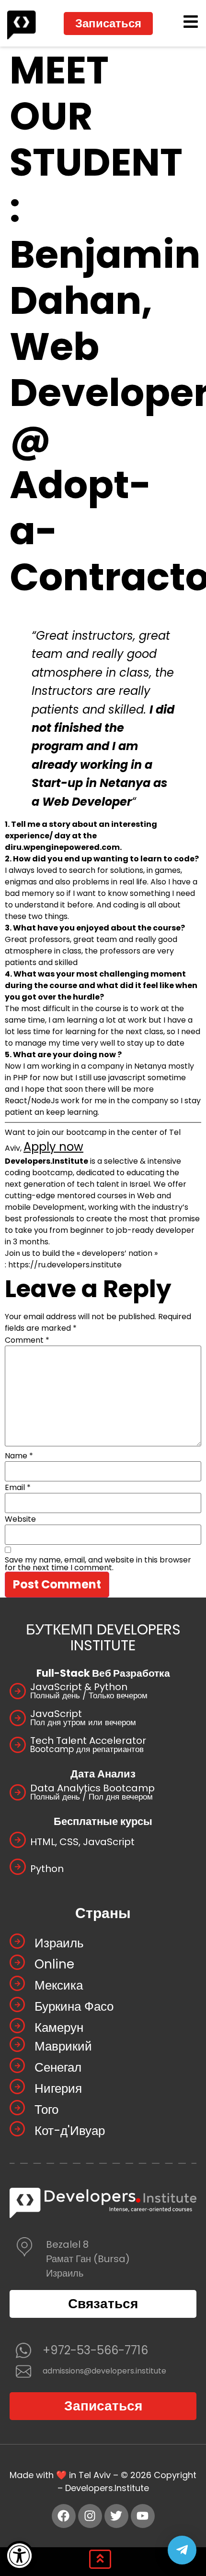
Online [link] (54, 1964)
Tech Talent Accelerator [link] (88, 1741)
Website (20, 1519)
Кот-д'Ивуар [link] (70, 2131)
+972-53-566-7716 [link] (95, 2350)
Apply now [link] (53, 1147)
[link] (19, 2556)
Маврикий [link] (63, 2046)
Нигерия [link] (58, 2088)
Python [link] (47, 1869)
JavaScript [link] (56, 1714)
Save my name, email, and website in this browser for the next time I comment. (98, 1564)
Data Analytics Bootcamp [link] (92, 1788)
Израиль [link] (59, 1943)
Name (19, 1456)
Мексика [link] (59, 1985)
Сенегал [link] (58, 2067)
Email (18, 1488)
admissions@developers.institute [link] (104, 2371)
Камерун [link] (59, 2027)
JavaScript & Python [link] (79, 1687)
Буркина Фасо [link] (74, 2006)
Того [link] (46, 2110)
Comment (27, 1340)
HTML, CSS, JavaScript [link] (82, 1842)
